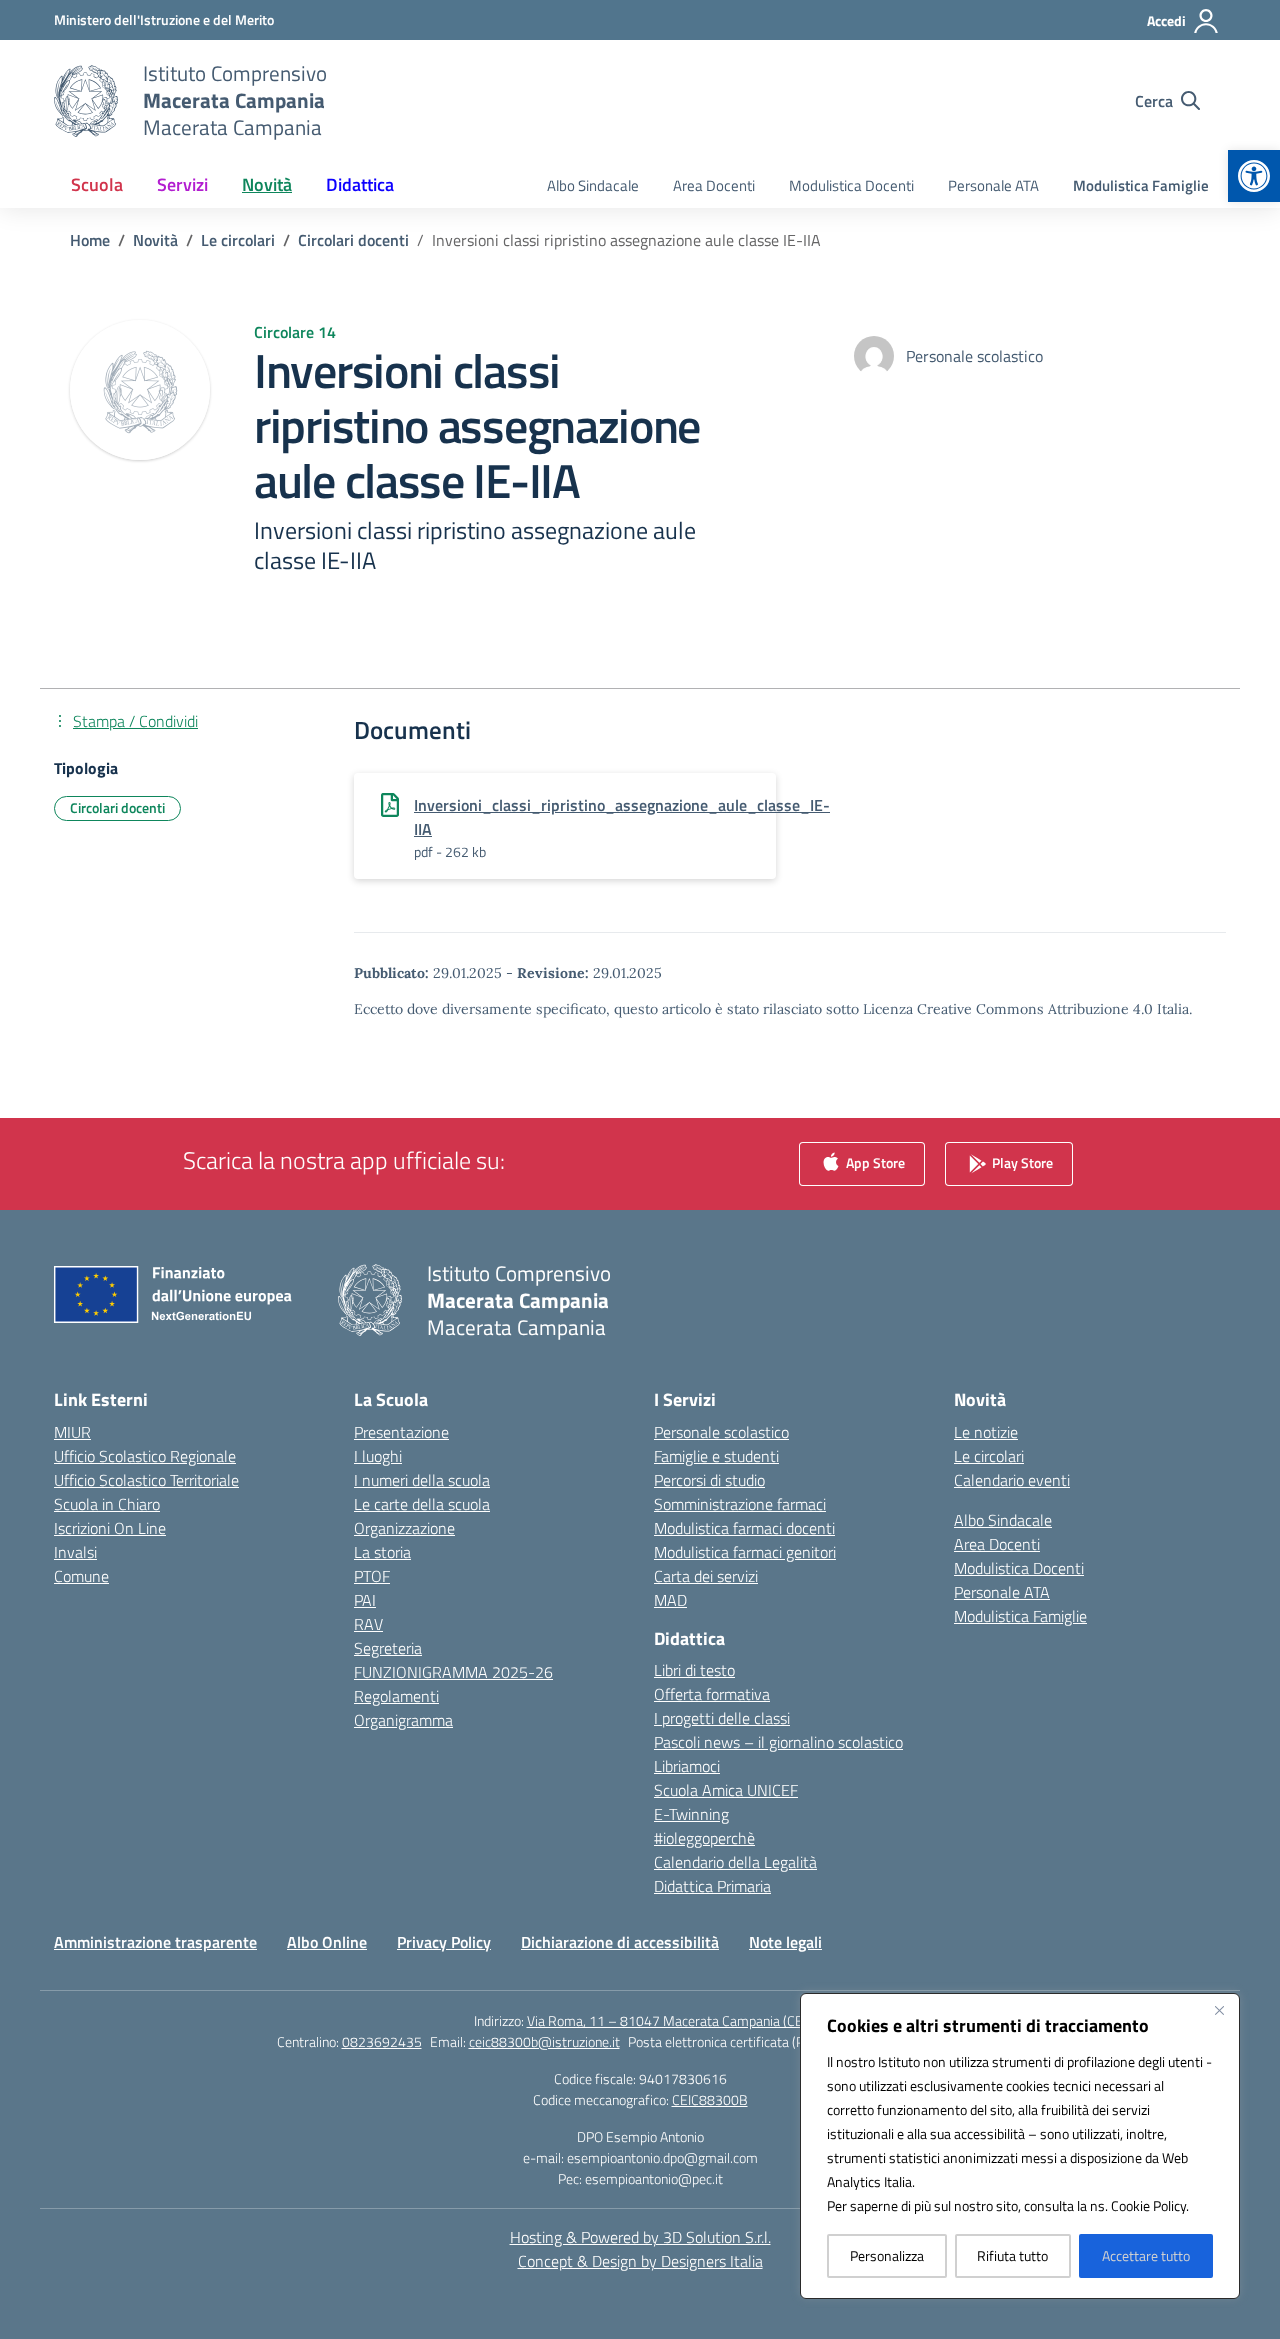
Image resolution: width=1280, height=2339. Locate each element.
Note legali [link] (785, 1942)
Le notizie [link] (986, 1432)
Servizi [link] (182, 184)
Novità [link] (267, 184)
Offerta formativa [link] (712, 1694)
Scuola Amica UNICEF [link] (726, 1790)
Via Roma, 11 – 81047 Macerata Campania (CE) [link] (667, 2020)
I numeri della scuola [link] (422, 1480)
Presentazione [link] (401, 1432)
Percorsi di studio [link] (709, 1480)
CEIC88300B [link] (710, 2099)
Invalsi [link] (75, 1552)
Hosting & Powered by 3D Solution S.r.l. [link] (640, 2237)
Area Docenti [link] (714, 185)
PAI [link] (365, 1600)
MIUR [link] (72, 1432)
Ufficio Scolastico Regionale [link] (145, 1456)
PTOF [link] (372, 1576)
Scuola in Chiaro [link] (107, 1504)
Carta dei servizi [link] (706, 1576)
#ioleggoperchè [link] (704, 1838)
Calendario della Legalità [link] (735, 1862)
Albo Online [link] (327, 1942)
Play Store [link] (1021, 1161)
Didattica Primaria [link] (712, 1886)
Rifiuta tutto (1012, 2255)
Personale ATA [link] (993, 185)
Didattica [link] (360, 184)
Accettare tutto (1146, 2255)
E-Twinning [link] (691, 1814)
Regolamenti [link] (396, 1696)
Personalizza (887, 2255)
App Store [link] (874, 1161)
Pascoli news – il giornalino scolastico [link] (778, 1742)
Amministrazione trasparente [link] (155, 1942)
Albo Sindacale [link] (593, 185)
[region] (1020, 2146)
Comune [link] (81, 1576)
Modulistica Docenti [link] (851, 185)
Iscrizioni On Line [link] (110, 1528)
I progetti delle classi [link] (722, 1718)
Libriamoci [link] (687, 1766)
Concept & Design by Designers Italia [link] (640, 2261)
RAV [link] (368, 1624)
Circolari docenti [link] (117, 807)
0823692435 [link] (382, 2041)
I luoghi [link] (378, 1456)
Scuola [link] (97, 184)
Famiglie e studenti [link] (716, 1456)
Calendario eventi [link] (1012, 1480)
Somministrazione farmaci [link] (740, 1504)
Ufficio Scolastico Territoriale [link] (146, 1480)
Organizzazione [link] (404, 1528)
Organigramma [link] (403, 1720)
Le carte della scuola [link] (422, 1504)
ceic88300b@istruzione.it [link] (544, 2041)
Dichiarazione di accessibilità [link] (620, 1942)
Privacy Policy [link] (444, 1942)
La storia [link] (382, 1552)
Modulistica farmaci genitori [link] (745, 1552)
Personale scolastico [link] (721, 1432)
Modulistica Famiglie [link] (1141, 185)
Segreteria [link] (388, 1648)
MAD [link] (670, 1600)
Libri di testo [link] (694, 1670)
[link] (1254, 176)
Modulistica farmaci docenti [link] (744, 1528)
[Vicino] (1219, 2010)
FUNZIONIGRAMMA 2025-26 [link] (453, 1672)
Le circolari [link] (989, 1456)
